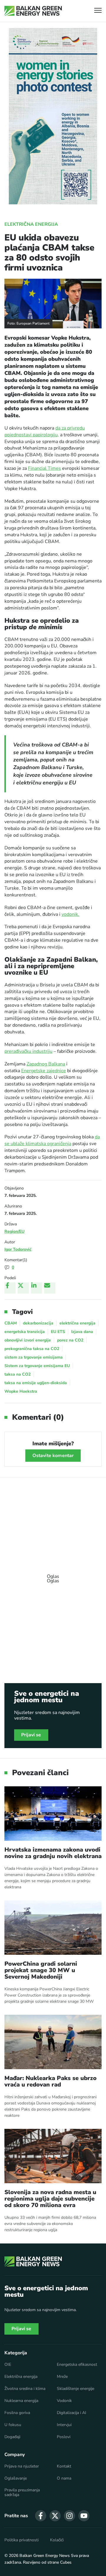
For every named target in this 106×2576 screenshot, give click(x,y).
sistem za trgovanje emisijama (34, 1357)
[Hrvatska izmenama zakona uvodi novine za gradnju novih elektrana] (53, 1814)
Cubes (66, 2562)
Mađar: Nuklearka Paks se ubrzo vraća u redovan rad (50, 2081)
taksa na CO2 (18, 1374)
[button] (98, 11)
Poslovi (64, 2437)
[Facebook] (10, 1288)
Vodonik (64, 2401)
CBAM (11, 1323)
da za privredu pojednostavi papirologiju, (45, 431)
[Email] (50, 1288)
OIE (8, 2365)
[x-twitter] (55, 2516)
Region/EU (14, 1231)
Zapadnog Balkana (46, 1064)
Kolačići (57, 2540)
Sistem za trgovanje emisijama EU (37, 1366)
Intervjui (64, 2425)
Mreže (62, 2377)
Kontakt (64, 2466)
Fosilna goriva (17, 2413)
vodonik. (70, 914)
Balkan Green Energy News (45, 2556)
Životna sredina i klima (25, 2389)
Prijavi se (31, 1735)
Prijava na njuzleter (22, 2466)
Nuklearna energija (21, 2401)
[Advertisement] (53, 1576)
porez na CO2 (70, 1340)
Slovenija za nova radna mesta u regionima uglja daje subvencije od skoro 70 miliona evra (50, 2199)
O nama (64, 2478)
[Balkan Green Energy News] (33, 11)
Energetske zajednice (44, 1071)
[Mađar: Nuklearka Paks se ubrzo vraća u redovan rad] (53, 2042)
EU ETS (58, 1332)
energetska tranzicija (25, 1332)
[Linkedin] (37, 1288)
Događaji (12, 2437)
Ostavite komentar (53, 1456)
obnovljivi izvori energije (28, 1340)
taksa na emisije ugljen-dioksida (36, 1383)
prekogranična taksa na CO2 (32, 1349)
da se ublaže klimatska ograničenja (52, 1140)
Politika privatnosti (21, 2540)
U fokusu (13, 2425)
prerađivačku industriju (28, 1051)
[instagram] (69, 2516)
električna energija (77, 1323)
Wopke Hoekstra (21, 1391)
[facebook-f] (41, 2516)
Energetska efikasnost (77, 2365)
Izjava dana (82, 1332)
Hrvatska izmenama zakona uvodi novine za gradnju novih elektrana (53, 1853)
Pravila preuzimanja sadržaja (22, 2493)
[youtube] (84, 2516)
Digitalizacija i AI (72, 2413)
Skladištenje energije (76, 2389)
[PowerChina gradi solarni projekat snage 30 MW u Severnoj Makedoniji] (53, 1928)
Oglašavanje (16, 2478)
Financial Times (44, 468)
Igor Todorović (18, 1249)
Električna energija (31, 224)
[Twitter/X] (23, 1288)
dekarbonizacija (38, 1323)
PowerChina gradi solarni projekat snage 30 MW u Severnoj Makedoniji (41, 1970)
